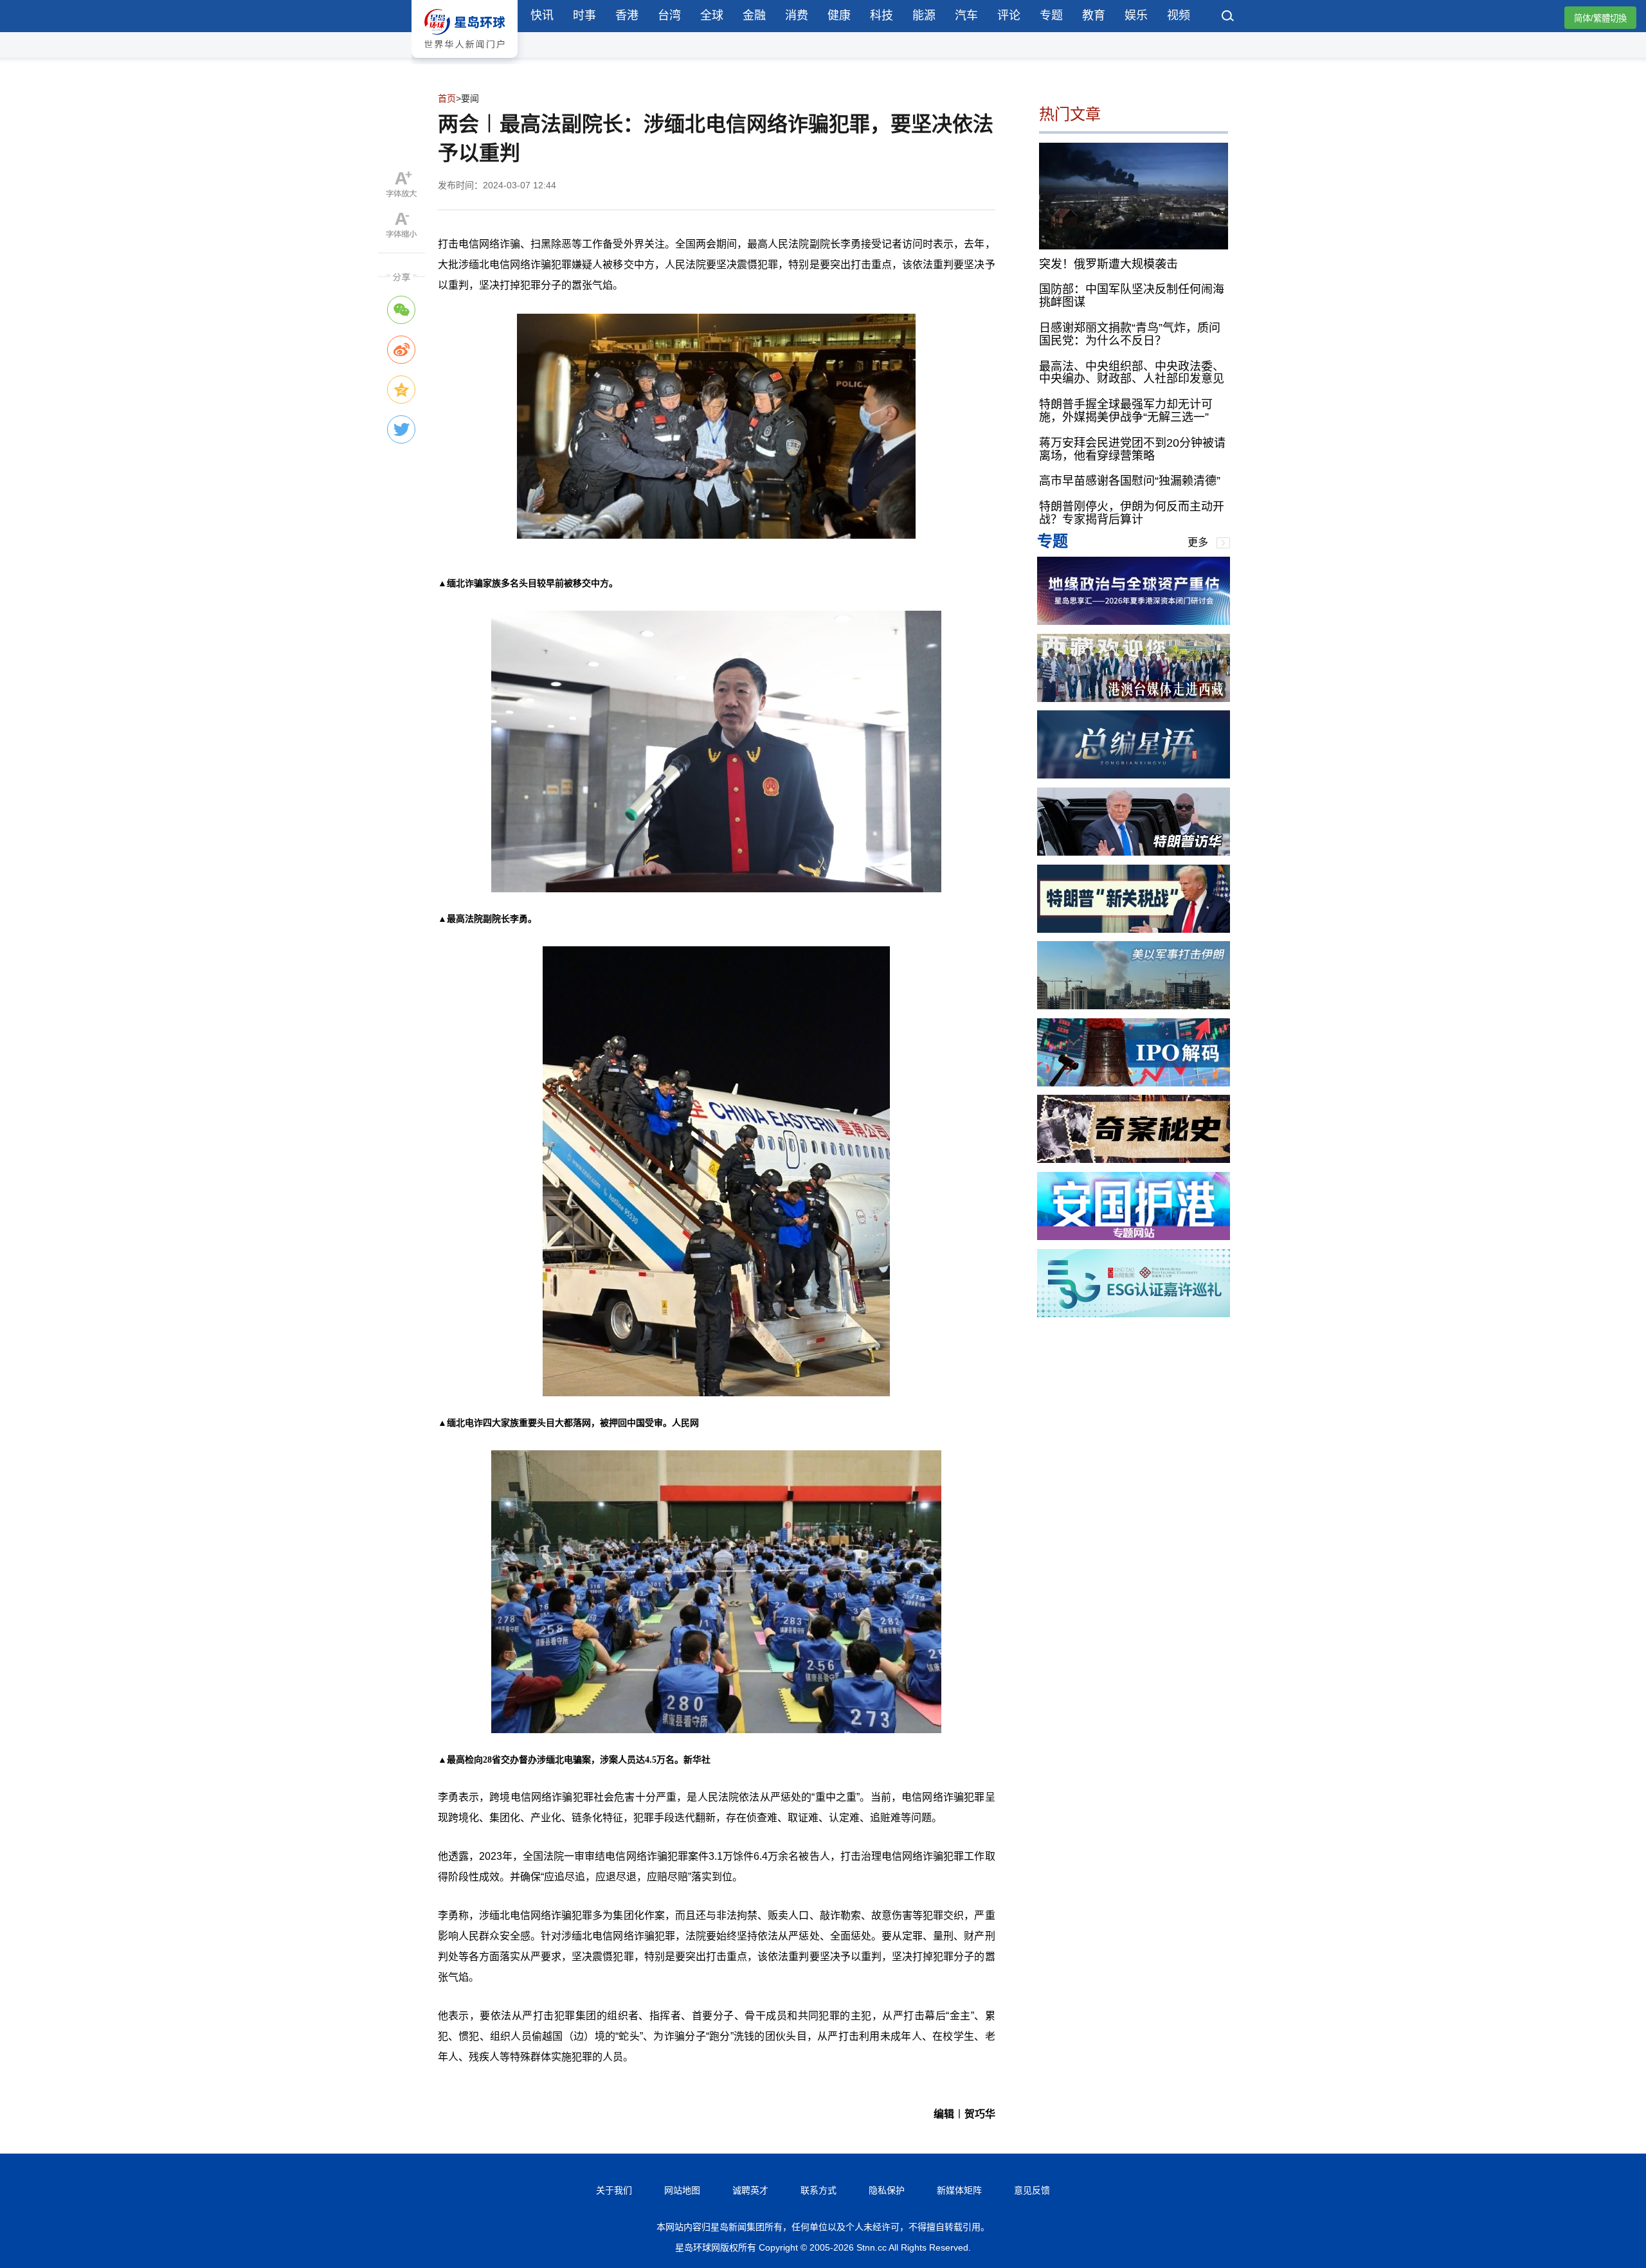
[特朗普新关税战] (1134, 929)
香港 (627, 15)
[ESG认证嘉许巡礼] (1134, 1314)
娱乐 (1136, 15)
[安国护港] (1134, 1237)
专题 (1051, 15)
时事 (584, 15)
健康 (839, 15)
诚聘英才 (750, 2190)
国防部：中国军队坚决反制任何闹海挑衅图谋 (1132, 296)
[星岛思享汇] (1134, 621)
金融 (754, 15)
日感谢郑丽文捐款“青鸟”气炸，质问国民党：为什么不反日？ (1130, 334)
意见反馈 (1032, 2190)
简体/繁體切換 (1600, 18)
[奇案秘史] (1134, 1159)
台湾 (669, 15)
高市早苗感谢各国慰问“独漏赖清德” (1130, 481)
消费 (797, 15)
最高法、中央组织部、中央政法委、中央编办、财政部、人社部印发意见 (1132, 372)
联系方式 (818, 2190)
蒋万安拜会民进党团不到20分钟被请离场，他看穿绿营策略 (1132, 449)
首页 (447, 98)
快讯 (542, 15)
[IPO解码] (1134, 1083)
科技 (882, 15)
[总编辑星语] (1134, 775)
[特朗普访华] (1134, 852)
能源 (924, 15)
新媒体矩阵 (959, 2190)
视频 (1179, 15)
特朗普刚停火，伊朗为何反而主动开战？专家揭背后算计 (1132, 513)
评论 (1009, 15)
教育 (1094, 15)
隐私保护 (887, 2190)
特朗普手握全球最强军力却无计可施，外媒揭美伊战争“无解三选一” (1126, 411)
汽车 (966, 15)
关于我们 (614, 2190)
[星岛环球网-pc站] (465, 61)
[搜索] (1228, 17)
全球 (712, 15)
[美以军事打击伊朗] (1134, 1006)
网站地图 (682, 2190)
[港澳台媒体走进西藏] (1134, 698)
